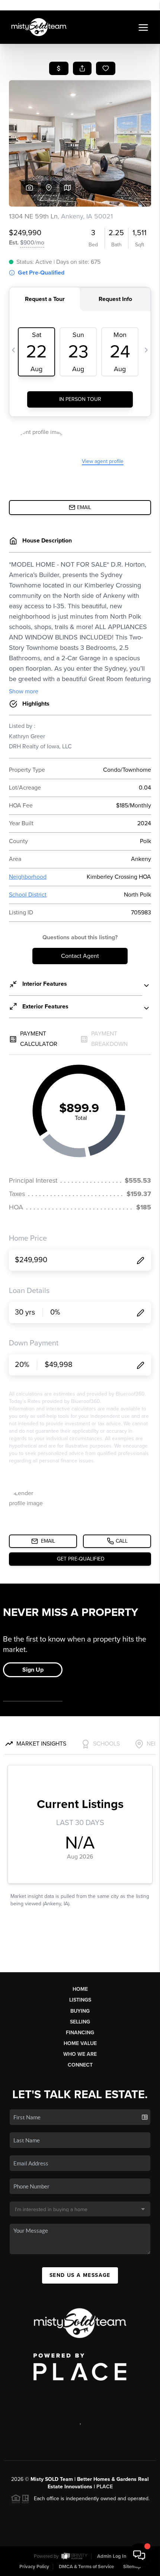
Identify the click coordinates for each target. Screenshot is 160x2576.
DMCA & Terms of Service (86, 2567)
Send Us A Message (80, 2275)
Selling (80, 2022)
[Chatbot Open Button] (139, 2555)
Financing (80, 2033)
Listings (80, 2000)
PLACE (105, 2487)
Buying (80, 2011)
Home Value (80, 2043)
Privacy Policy (34, 2567)
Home (80, 1989)
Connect (80, 2065)
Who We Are (80, 2054)
